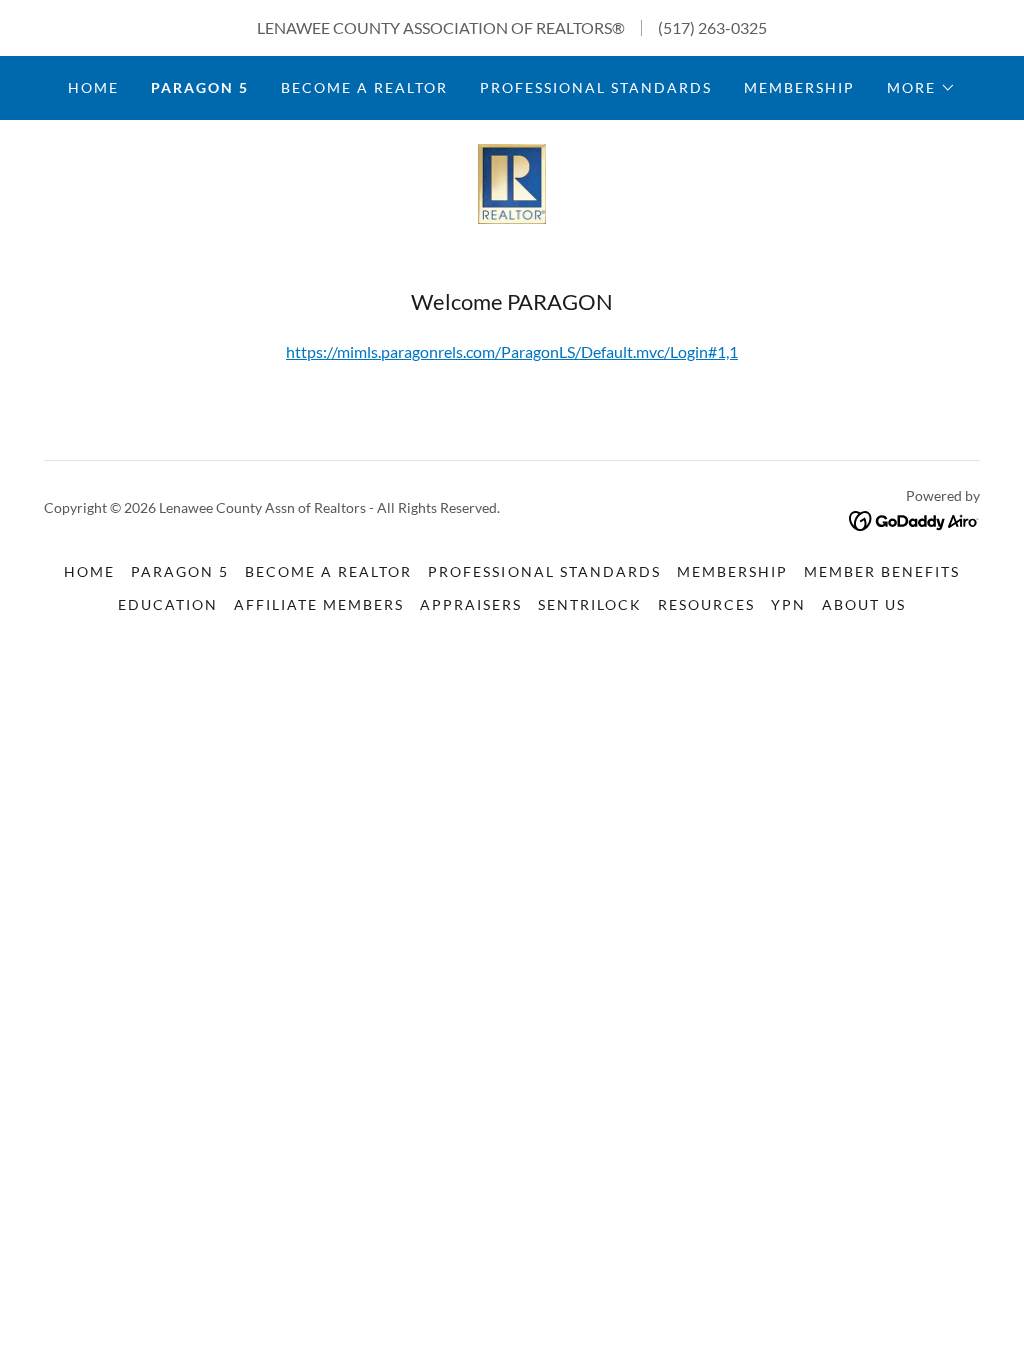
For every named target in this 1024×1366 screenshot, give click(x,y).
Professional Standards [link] (596, 87)
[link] (512, 181)
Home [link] (93, 87)
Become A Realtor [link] (364, 87)
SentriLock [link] (590, 604)
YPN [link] (788, 604)
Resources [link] (706, 604)
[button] (921, 88)
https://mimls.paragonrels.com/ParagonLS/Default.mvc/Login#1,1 (512, 351)
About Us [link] (864, 604)
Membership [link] (799, 87)
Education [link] (168, 604)
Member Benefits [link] (882, 571)
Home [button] (89, 571)
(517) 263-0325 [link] (712, 27)
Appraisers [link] (471, 604)
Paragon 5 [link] (200, 87)
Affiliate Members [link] (319, 604)
